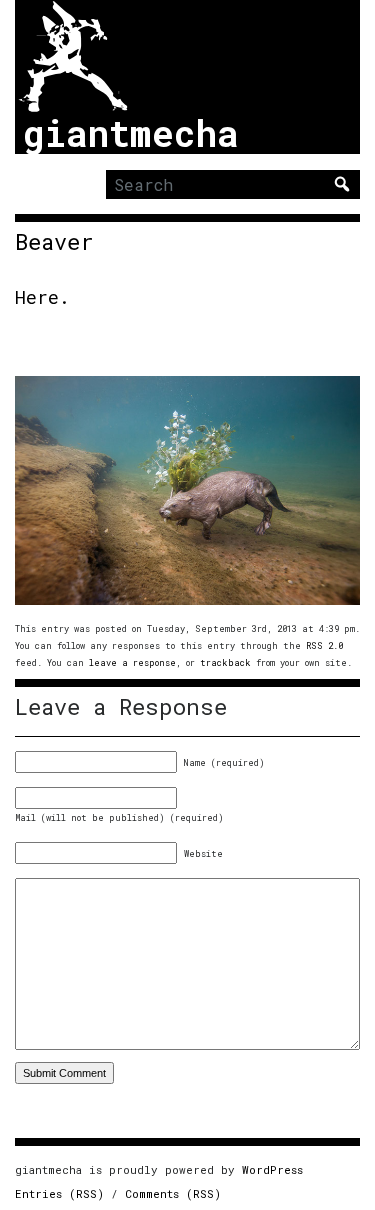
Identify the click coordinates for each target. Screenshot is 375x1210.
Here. (42, 297)
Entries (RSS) (59, 1193)
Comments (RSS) (173, 1193)
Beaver (54, 242)
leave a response (132, 662)
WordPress (272, 1169)
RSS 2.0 (324, 645)
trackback (225, 662)
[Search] (342, 184)
